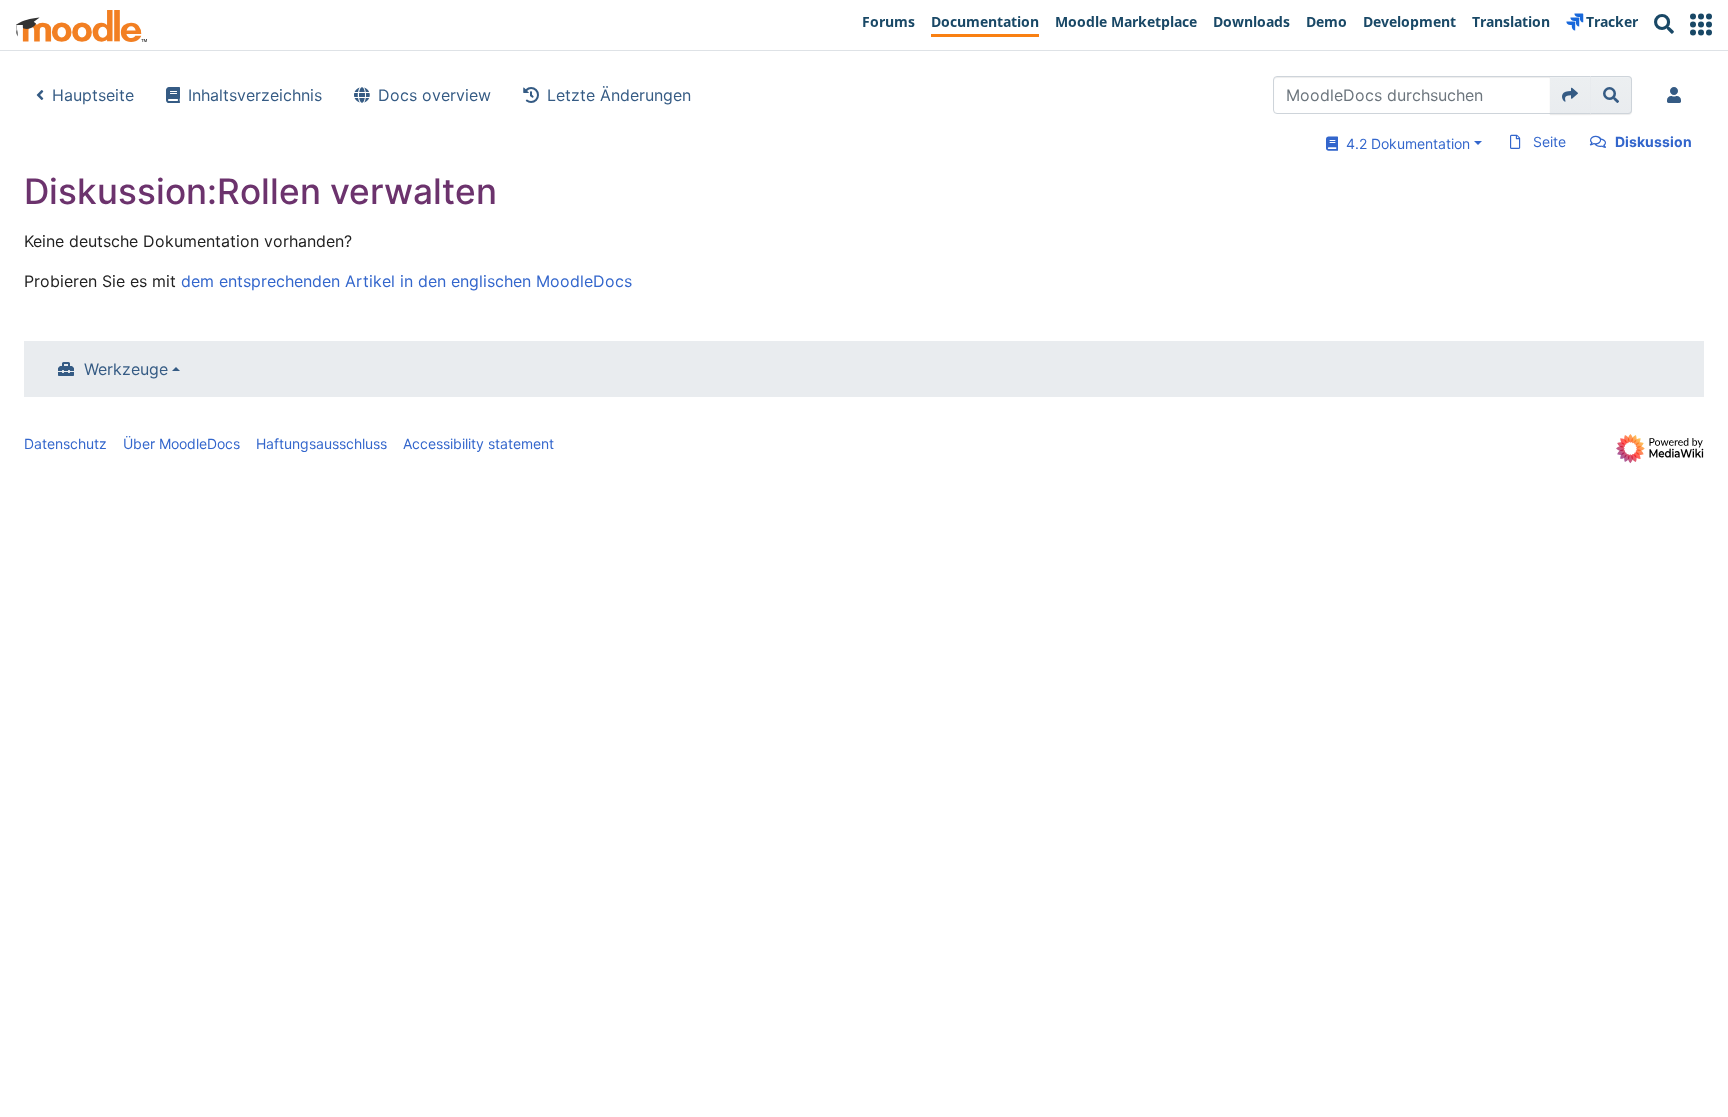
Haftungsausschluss (321, 443)
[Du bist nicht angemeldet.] (1678, 95)
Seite (1549, 141)
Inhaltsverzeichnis (255, 95)
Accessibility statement (478, 443)
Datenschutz (65, 443)
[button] (1701, 24)
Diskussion (1653, 141)
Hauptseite (93, 95)
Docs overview (434, 95)
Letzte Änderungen (619, 95)
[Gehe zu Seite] (1570, 95)
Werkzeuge (126, 369)
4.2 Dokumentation (1404, 143)
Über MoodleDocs (181, 443)
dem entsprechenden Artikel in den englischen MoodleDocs (406, 281)
